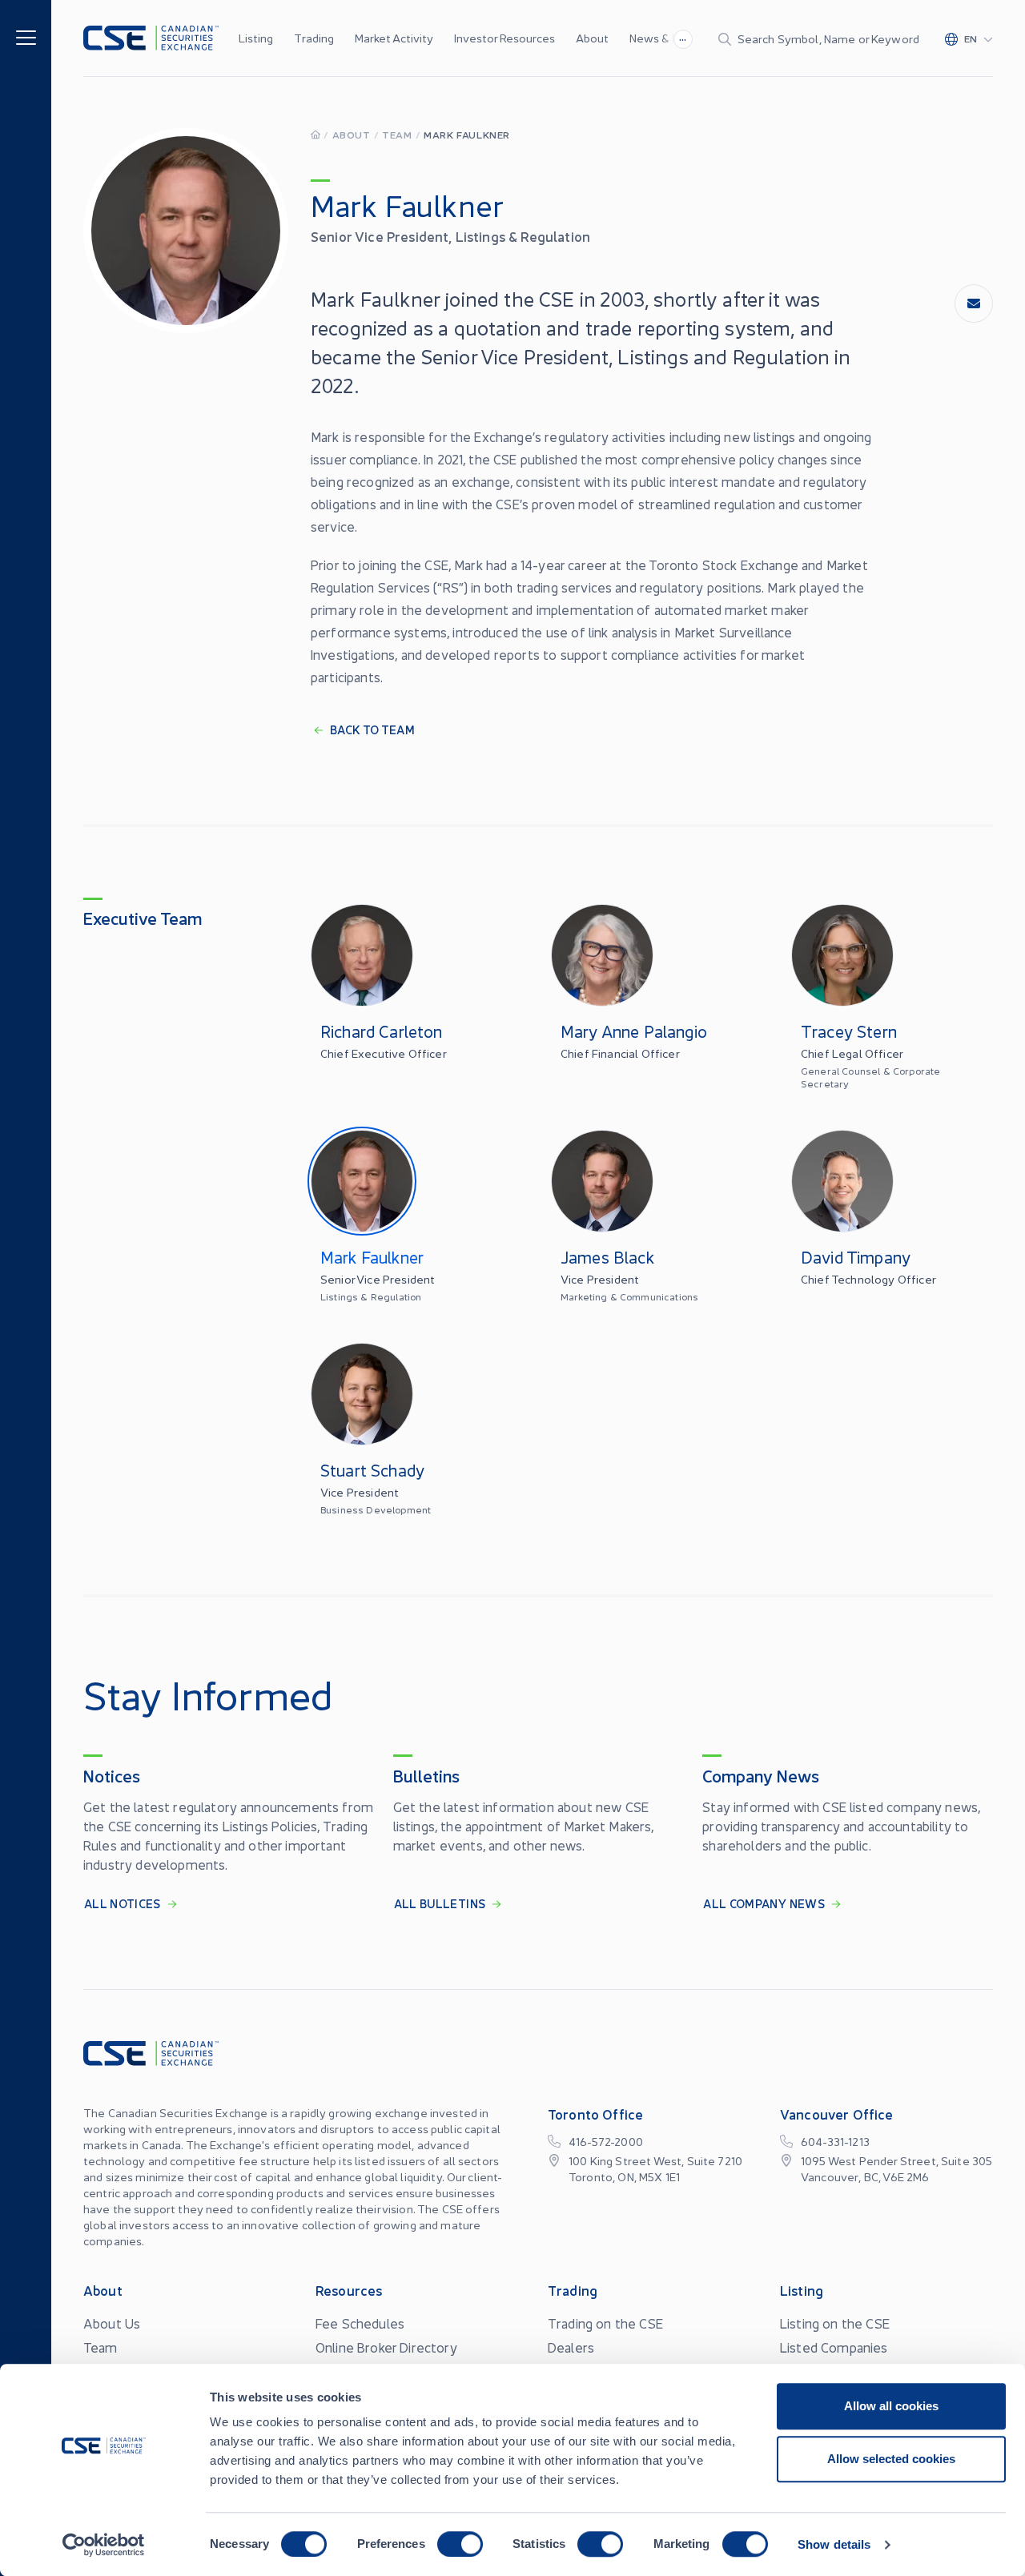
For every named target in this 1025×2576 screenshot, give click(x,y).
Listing (256, 38)
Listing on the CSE (835, 2323)
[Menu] (26, 36)
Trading (314, 38)
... (683, 37)
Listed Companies (834, 2347)
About (592, 38)
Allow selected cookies (891, 2459)
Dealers (571, 2347)
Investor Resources (504, 38)
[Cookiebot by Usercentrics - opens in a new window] (104, 2545)
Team (397, 134)
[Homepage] (316, 134)
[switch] (460, 2544)
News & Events (669, 38)
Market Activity (394, 38)
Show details (834, 2544)
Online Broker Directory (386, 2347)
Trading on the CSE (605, 2323)
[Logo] (151, 38)
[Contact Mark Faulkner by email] (974, 303)
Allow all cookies (891, 2406)
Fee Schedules (360, 2323)
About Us (112, 2323)
